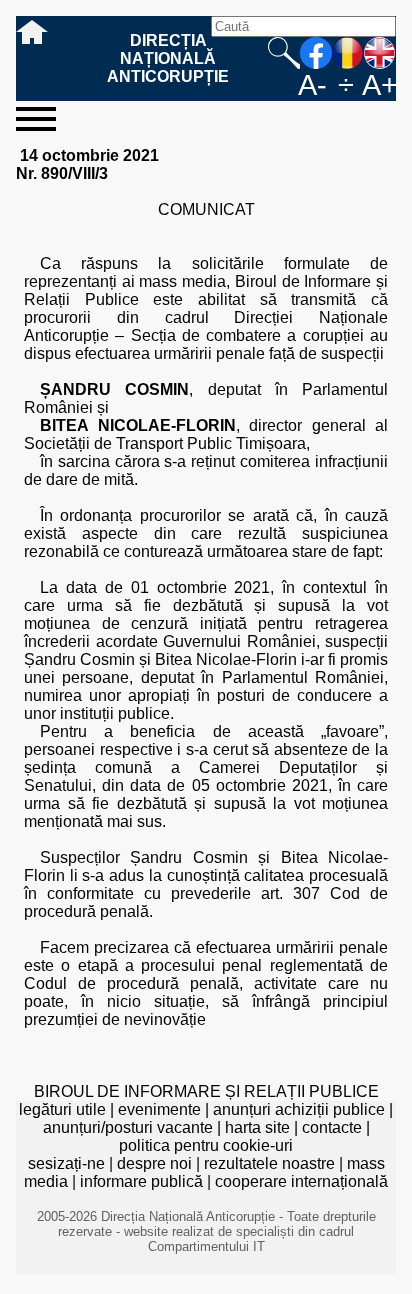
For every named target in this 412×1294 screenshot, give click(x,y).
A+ (379, 85)
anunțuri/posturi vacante (128, 1127)
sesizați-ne (66, 1163)
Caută (284, 53)
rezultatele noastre (269, 1163)
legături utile (62, 1109)
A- (312, 85)
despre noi (154, 1163)
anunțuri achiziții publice (299, 1109)
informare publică (141, 1181)
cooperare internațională (301, 1181)
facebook (316, 53)
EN (380, 53)
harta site (257, 1127)
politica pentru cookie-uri (206, 1145)
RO (348, 53)
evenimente (159, 1109)
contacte (332, 1127)
